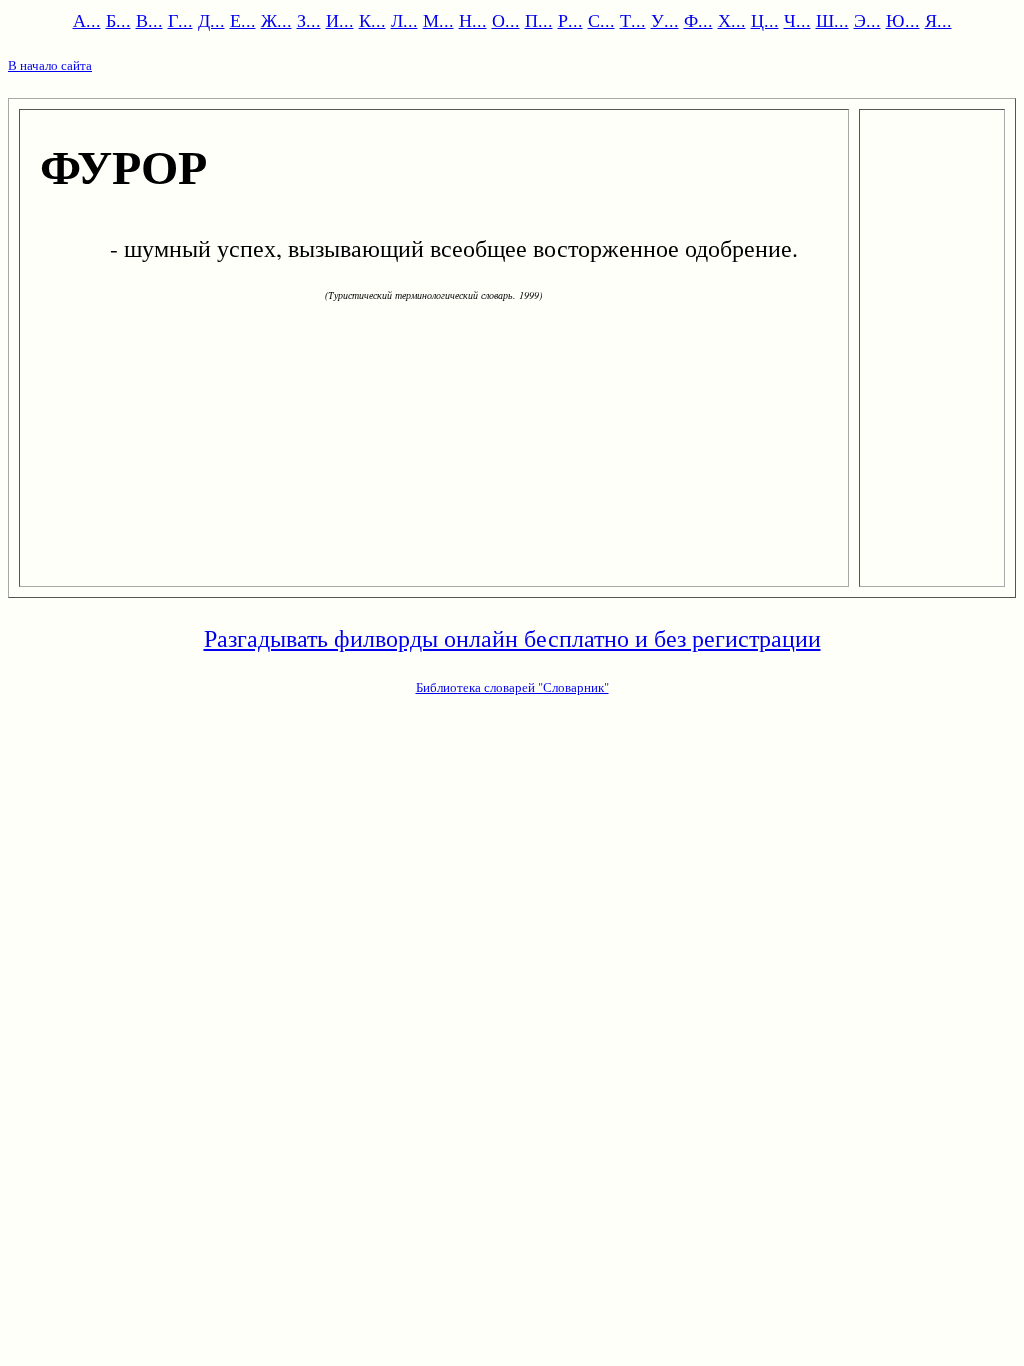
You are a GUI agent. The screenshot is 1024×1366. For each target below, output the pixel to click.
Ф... (698, 20)
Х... (732, 20)
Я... (938, 20)
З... (309, 20)
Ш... (832, 20)
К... (372, 20)
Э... (867, 20)
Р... (570, 20)
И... (340, 20)
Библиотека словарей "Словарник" (512, 687)
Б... (118, 20)
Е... (243, 20)
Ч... (797, 20)
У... (665, 20)
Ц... (765, 20)
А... (87, 20)
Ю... (903, 20)
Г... (180, 20)
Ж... (276, 20)
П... (539, 20)
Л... (404, 20)
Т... (633, 20)
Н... (473, 20)
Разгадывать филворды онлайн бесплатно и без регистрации (512, 638)
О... (506, 20)
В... (149, 20)
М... (438, 20)
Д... (211, 20)
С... (601, 20)
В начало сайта (50, 65)
